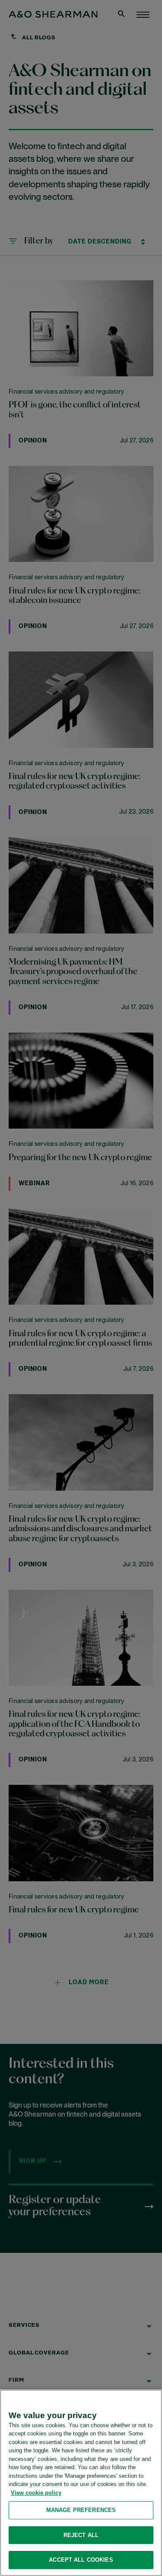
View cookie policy (36, 2493)
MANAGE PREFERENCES (81, 2510)
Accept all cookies (81, 2560)
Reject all (81, 2535)
